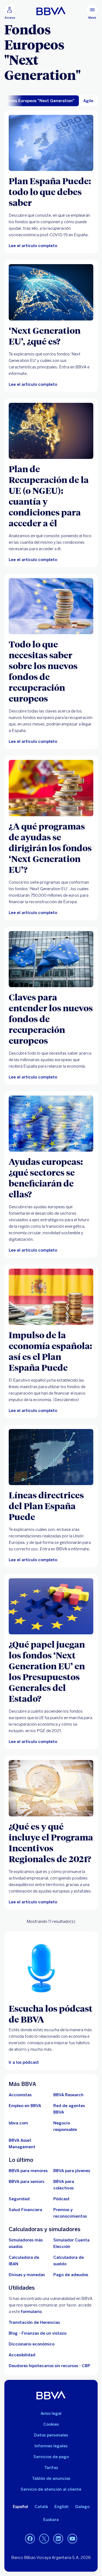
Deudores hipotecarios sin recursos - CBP (50, 2366)
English (61, 2507)
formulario (31, 2312)
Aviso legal (51, 2413)
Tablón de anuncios (51, 2478)
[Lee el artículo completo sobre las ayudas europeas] (51, 1124)
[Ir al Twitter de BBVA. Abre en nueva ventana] (44, 2539)
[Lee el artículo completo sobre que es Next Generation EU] (51, 292)
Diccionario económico (32, 2344)
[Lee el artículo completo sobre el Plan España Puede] (51, 143)
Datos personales (51, 2435)
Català (41, 2507)
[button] (10, 12)
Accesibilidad (22, 2355)
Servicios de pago (51, 2457)
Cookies (51, 2424)
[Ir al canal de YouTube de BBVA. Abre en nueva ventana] (72, 2539)
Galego (82, 2507)
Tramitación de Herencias (34, 2322)
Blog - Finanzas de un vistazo (38, 2333)
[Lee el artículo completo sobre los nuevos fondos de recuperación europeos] (51, 606)
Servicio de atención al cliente (51, 2489)
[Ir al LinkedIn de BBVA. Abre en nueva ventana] (58, 2539)
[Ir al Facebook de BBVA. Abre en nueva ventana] (30, 2539)
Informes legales (51, 2446)
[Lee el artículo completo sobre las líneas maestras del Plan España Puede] (51, 1297)
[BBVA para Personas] (51, 11)
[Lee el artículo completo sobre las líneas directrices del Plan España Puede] (51, 1457)
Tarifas (51, 2468)
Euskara (51, 2520)
